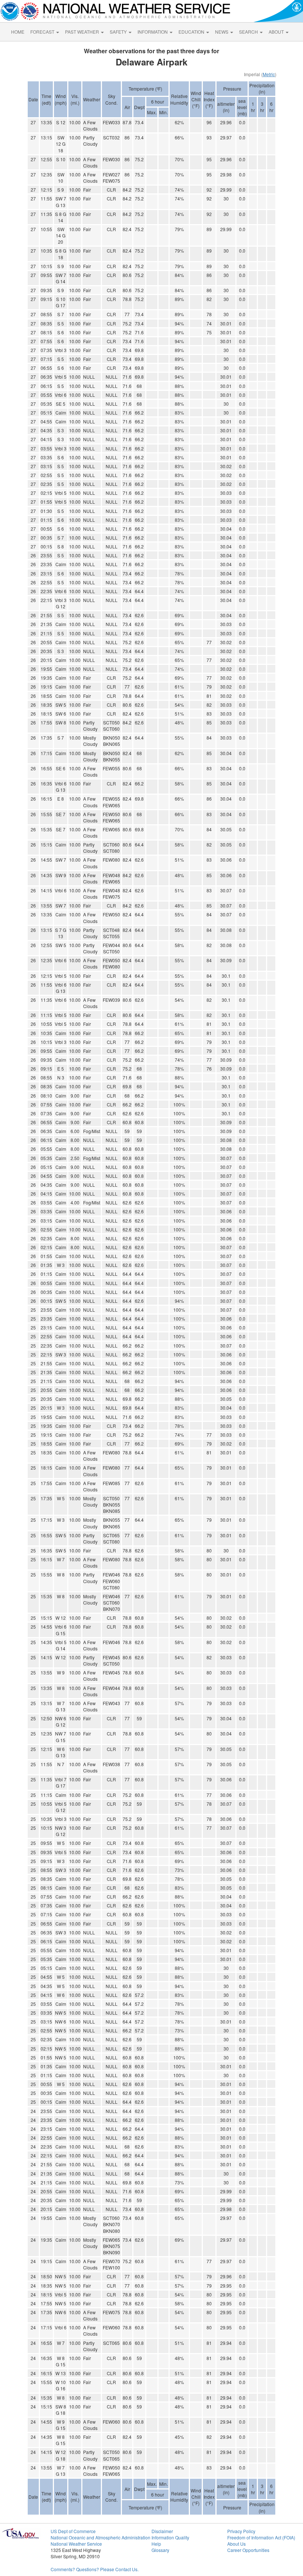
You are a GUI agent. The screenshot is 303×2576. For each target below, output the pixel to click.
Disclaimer (162, 2531)
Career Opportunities (248, 2550)
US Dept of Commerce (73, 2531)
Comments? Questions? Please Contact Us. (95, 2569)
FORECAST (43, 32)
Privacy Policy (241, 2531)
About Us (236, 2544)
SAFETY (119, 32)
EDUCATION (192, 32)
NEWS (222, 32)
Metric (269, 74)
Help (156, 2544)
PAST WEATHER (83, 32)
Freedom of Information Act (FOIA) (261, 2537)
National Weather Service (76, 2544)
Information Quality (170, 2537)
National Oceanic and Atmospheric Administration (101, 2537)
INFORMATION (153, 32)
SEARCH (249, 32)
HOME (18, 32)
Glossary (160, 2550)
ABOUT (277, 32)
